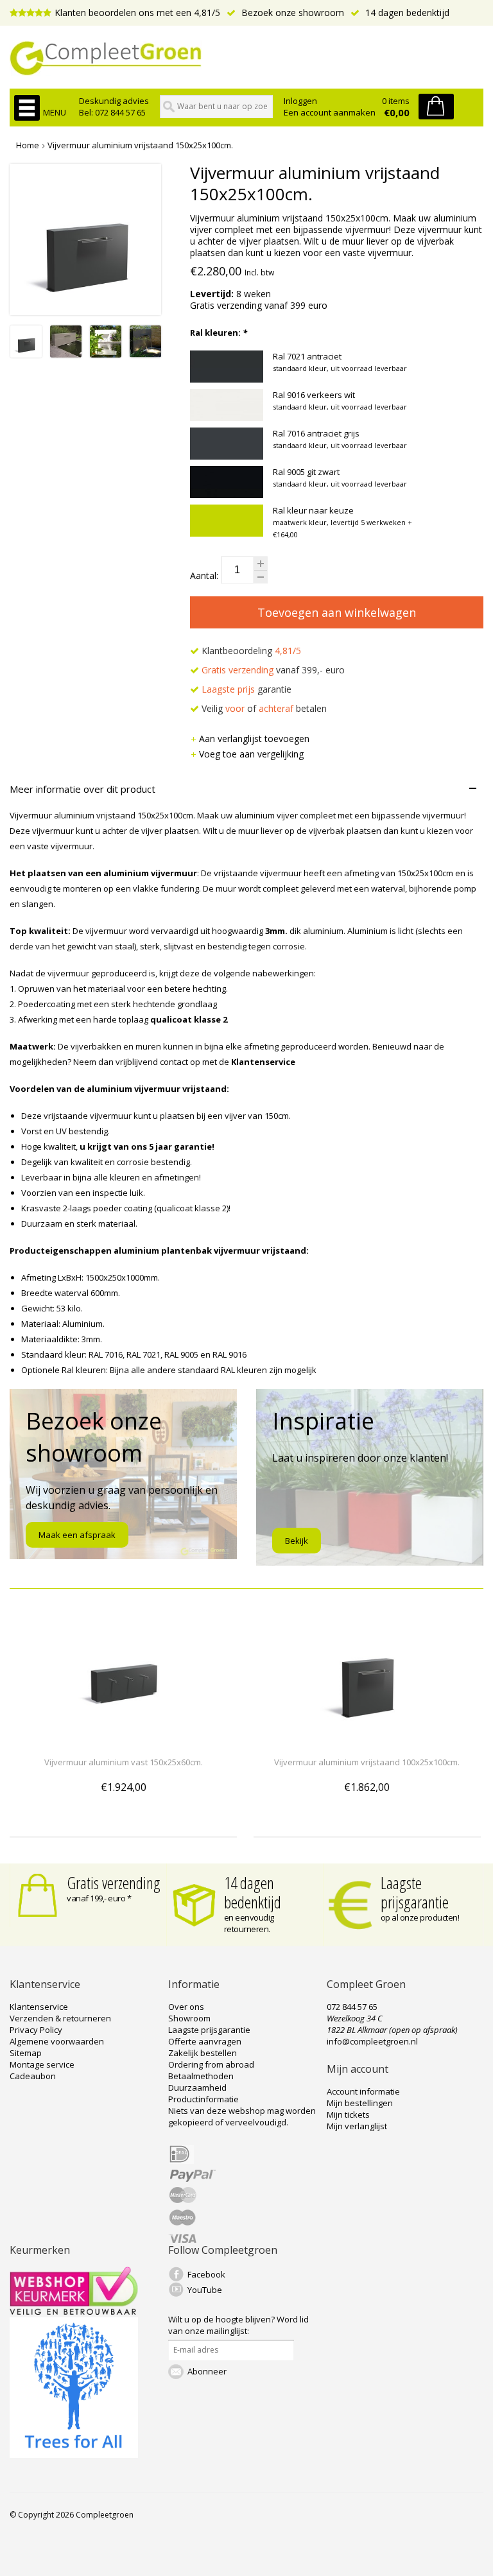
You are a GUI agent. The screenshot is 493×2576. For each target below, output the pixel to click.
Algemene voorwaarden (57, 2041)
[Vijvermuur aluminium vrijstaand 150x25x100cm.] (26, 354)
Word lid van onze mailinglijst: (238, 2325)
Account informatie (363, 2091)
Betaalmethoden (201, 2076)
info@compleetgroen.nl (372, 2041)
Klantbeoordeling (250, 651)
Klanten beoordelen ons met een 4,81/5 (137, 13)
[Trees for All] (74, 2455)
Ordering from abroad (211, 2064)
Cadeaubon (33, 2076)
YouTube (205, 2290)
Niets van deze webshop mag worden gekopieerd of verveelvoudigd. (242, 2116)
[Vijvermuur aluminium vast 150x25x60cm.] (123, 1739)
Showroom (189, 2018)
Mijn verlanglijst (357, 2126)
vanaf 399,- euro (273, 670)
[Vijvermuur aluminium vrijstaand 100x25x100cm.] (367, 1739)
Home (28, 145)
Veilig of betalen (263, 708)
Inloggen (300, 101)
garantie (246, 689)
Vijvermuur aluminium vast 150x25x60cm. (124, 1762)
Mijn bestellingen (360, 2103)
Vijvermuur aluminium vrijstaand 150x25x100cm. (140, 145)
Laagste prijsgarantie (415, 1892)
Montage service (42, 2064)
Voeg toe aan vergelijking (251, 754)
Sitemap (26, 2053)
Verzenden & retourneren (60, 2018)
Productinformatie (203, 2099)
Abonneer (207, 2371)
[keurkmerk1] (74, 2312)
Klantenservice (39, 2007)
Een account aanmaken (330, 112)
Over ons (186, 2007)
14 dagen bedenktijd (406, 13)
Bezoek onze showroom (291, 13)
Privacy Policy (36, 2030)
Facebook (206, 2274)
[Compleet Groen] (246, 58)
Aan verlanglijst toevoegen (254, 739)
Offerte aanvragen (205, 2041)
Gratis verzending (114, 1883)
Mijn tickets (348, 2114)
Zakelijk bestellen (203, 2053)
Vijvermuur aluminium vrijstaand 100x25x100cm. (367, 1762)
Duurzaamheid (197, 2088)
